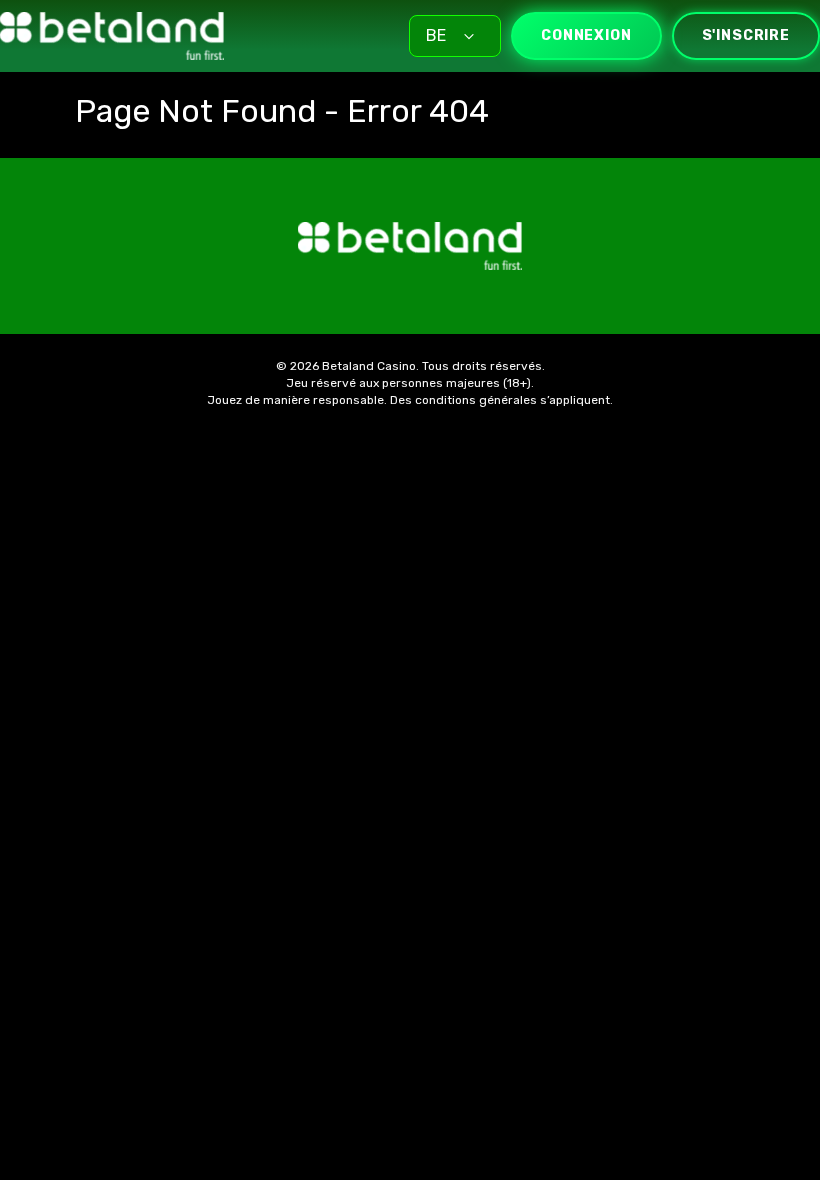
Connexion (586, 35)
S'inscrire (746, 35)
